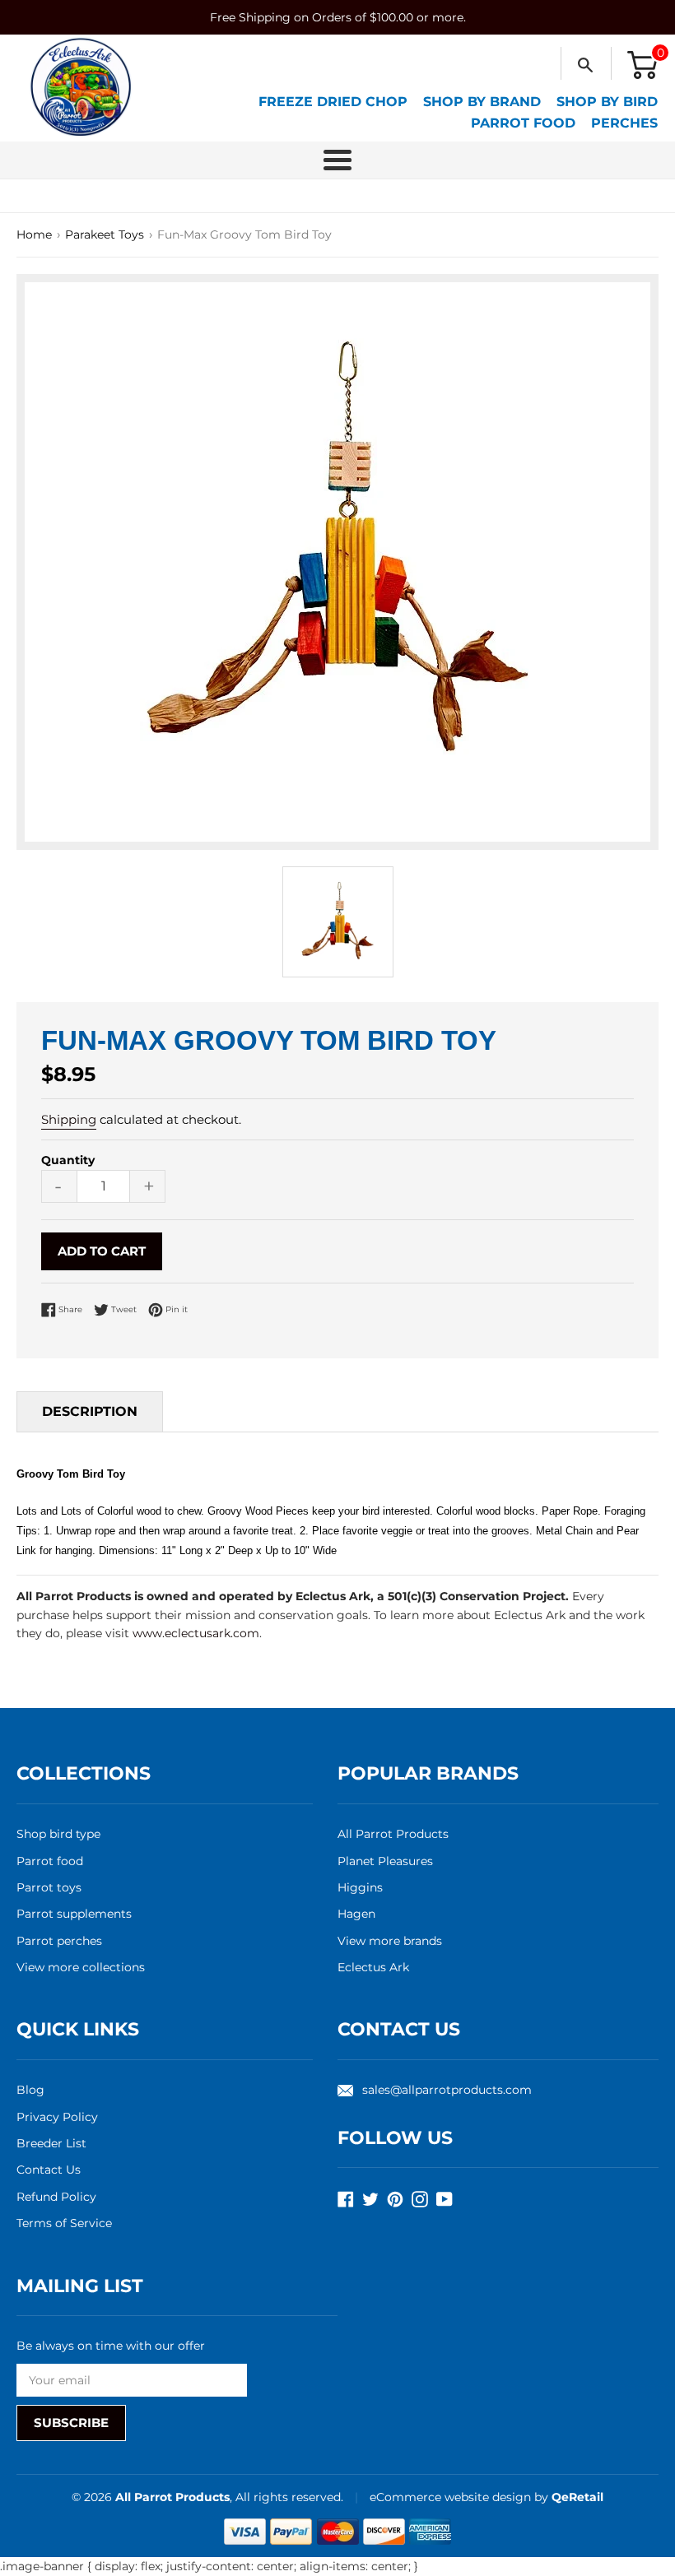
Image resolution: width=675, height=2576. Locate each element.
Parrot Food (523, 123)
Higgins (360, 1887)
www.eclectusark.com (196, 1633)
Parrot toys (49, 1887)
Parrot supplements (74, 1914)
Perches (624, 123)
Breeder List (51, 2143)
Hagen (356, 1914)
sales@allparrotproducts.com (447, 2090)
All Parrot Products (393, 1834)
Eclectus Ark (373, 1967)
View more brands (390, 1941)
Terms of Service (64, 2223)
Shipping (69, 1119)
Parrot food (50, 1861)
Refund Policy (56, 2197)
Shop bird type (58, 1834)
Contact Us (49, 2170)
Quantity (68, 1160)
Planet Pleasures (385, 1861)
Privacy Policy (57, 2117)
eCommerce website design (452, 2497)
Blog (30, 2090)
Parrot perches (59, 1941)
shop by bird (607, 102)
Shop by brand (482, 102)
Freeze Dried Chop (333, 102)
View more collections (81, 1967)
